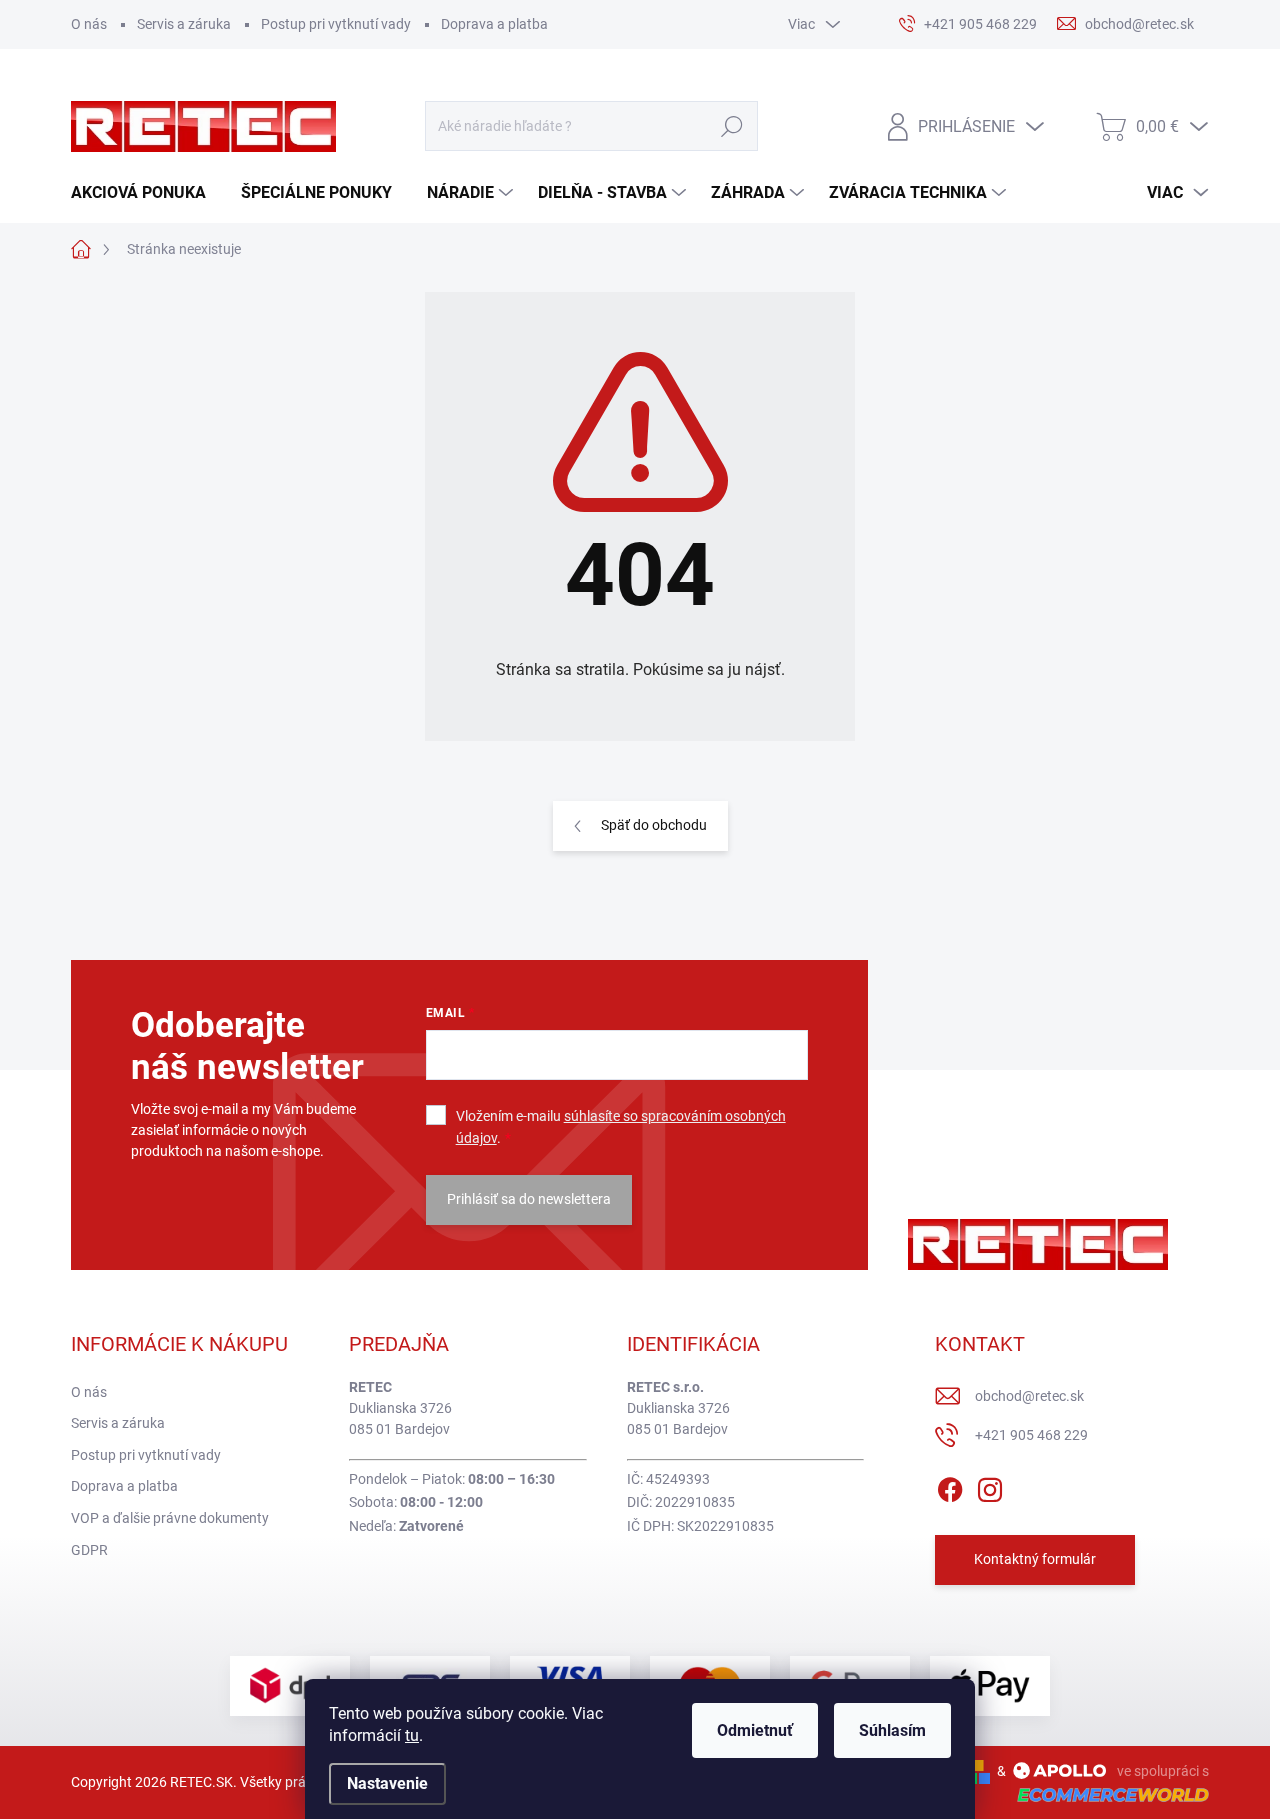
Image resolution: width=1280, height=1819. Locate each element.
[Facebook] (950, 1486)
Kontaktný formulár (1035, 1559)
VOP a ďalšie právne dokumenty (170, 1518)
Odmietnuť (755, 1730)
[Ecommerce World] (1106, 1794)
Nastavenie (387, 1783)
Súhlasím (892, 1730)
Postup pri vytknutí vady (336, 24)
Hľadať (732, 126)
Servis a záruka (184, 24)
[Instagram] (990, 1486)
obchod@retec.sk (1029, 1396)
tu (412, 1735)
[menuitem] (146, 193)
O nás (89, 24)
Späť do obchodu (654, 825)
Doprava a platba (494, 24)
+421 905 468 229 (1031, 1435)
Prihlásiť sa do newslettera (529, 1199)
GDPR (89, 1550)
